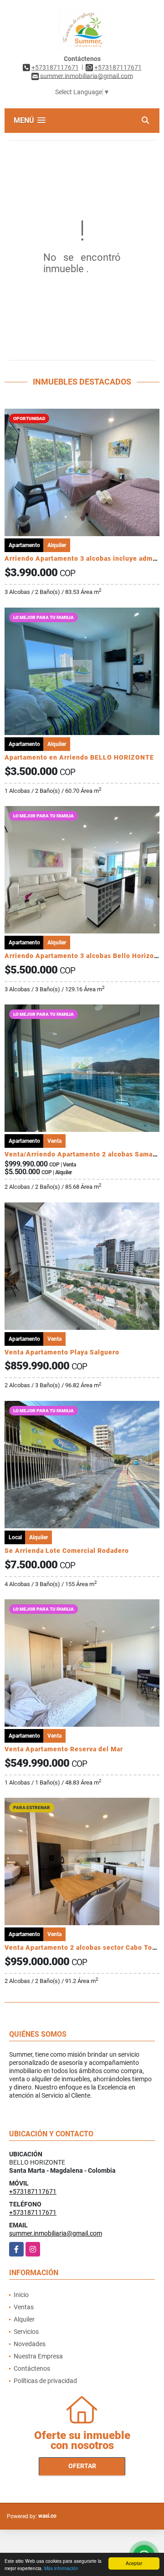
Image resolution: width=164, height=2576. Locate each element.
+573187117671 (55, 67)
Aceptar (134, 2563)
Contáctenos (32, 2368)
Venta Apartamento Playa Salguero (62, 1352)
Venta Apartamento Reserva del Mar (64, 1749)
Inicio (21, 2295)
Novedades (30, 2344)
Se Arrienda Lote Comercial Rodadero (67, 1551)
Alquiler (24, 2319)
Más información (61, 2568)
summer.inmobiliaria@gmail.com (56, 2233)
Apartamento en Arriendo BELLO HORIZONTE (79, 757)
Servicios (26, 2332)
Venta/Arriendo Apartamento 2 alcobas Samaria (83, 1154)
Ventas (24, 2307)
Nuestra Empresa (38, 2356)
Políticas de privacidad (45, 2381)
